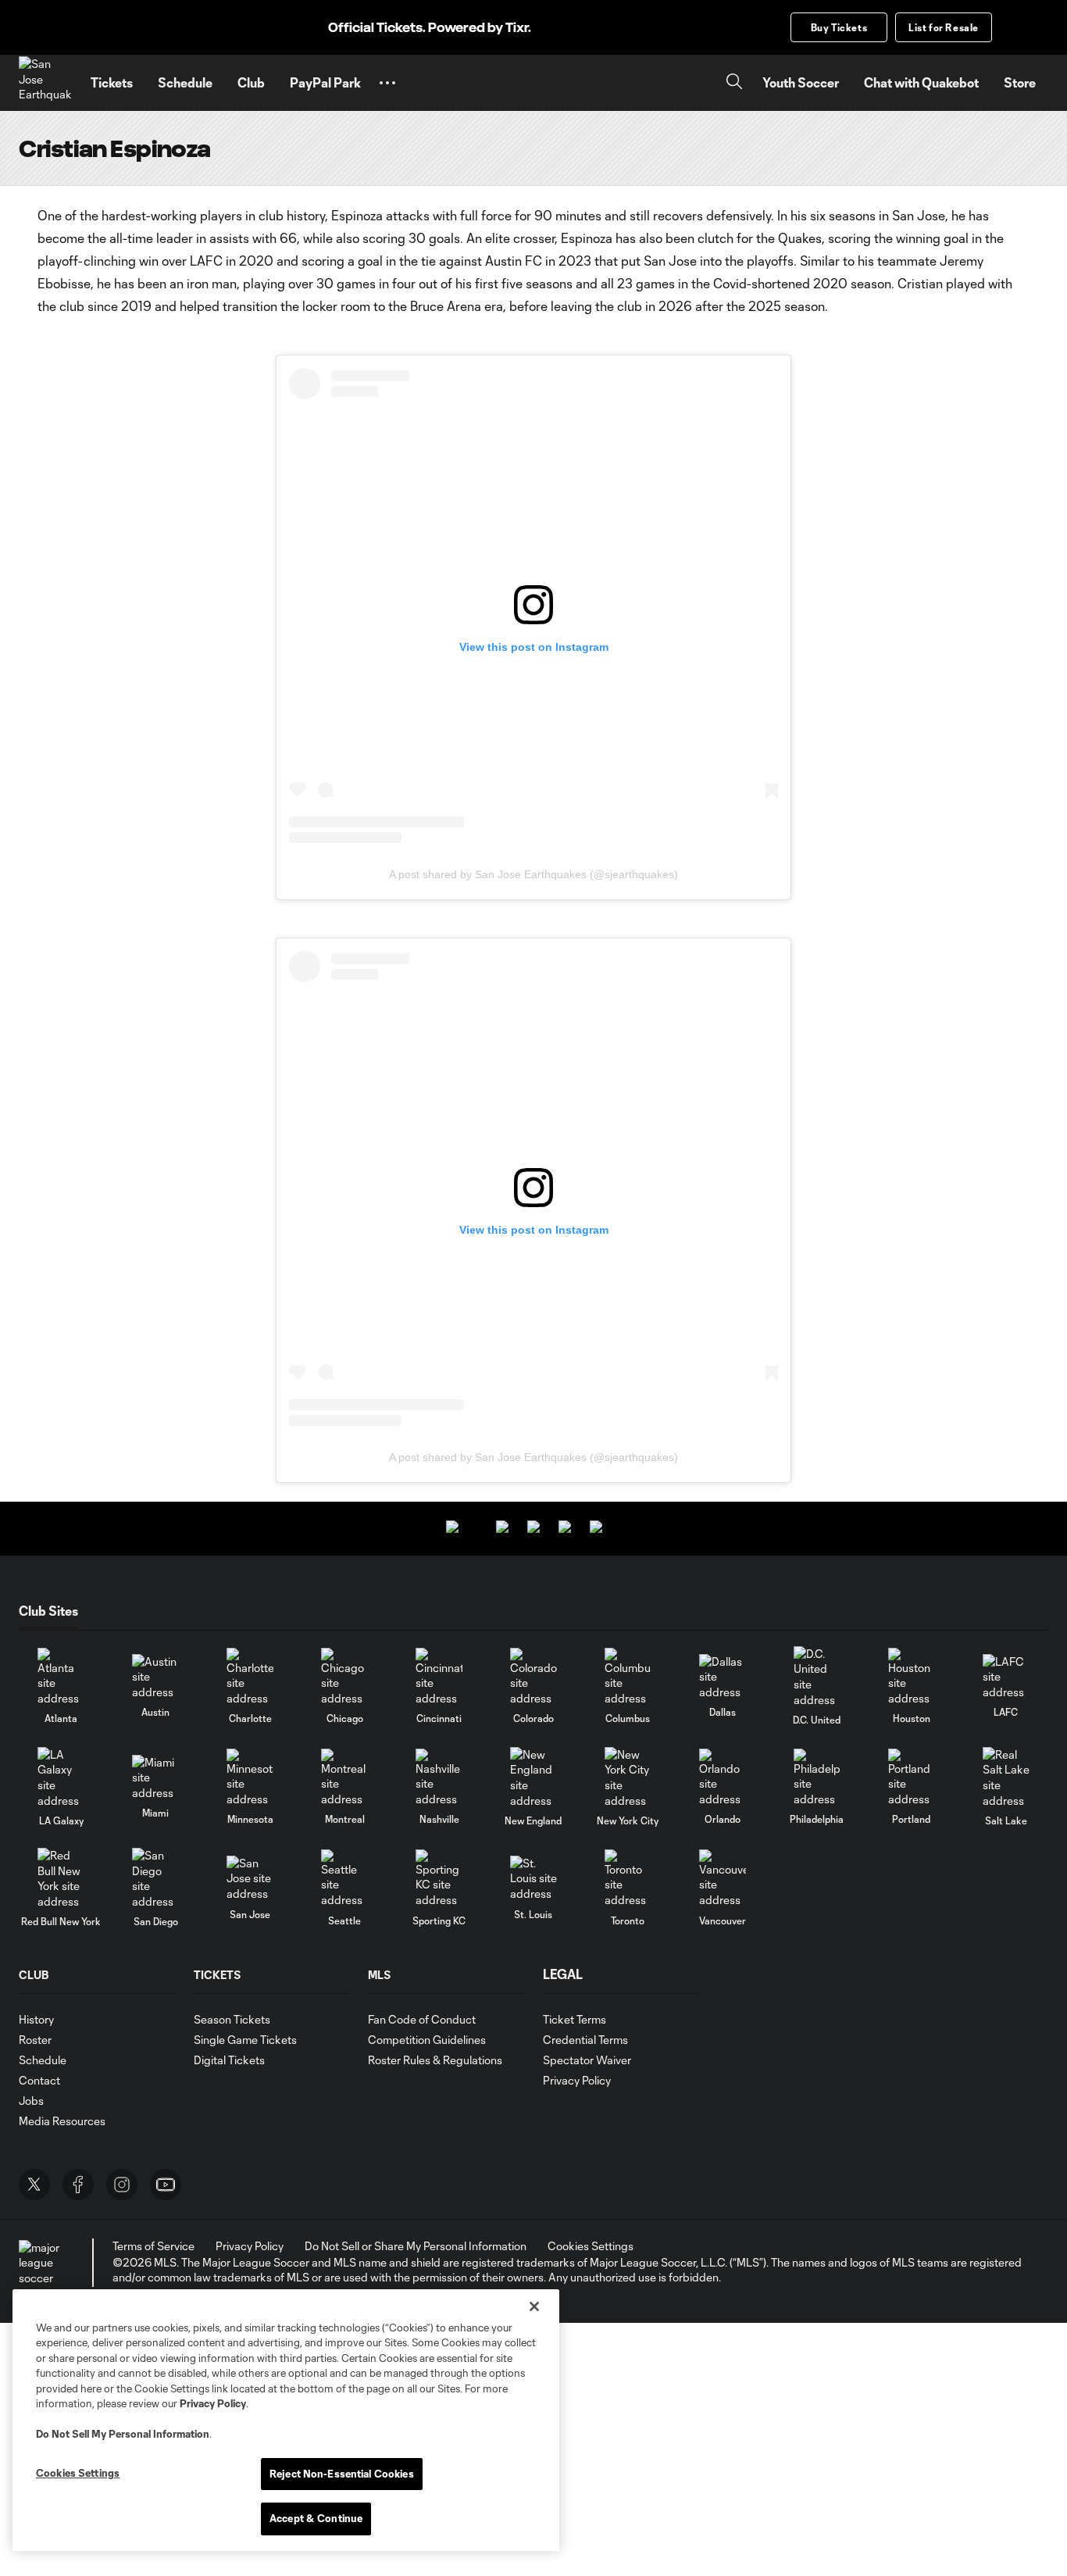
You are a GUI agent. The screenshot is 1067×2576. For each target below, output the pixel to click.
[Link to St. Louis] (533, 1879)
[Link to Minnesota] (250, 1778)
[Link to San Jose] (250, 1879)
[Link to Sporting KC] (439, 1879)
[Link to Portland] (912, 1778)
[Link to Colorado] (533, 1677)
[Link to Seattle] (344, 1879)
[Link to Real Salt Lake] (1006, 1777)
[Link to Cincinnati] (439, 1677)
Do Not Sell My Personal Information (123, 2434)
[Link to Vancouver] (723, 1879)
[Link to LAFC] (1006, 1677)
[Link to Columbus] (628, 1677)
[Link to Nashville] (439, 1778)
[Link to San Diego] (155, 1878)
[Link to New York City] (628, 1777)
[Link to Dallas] (723, 1677)
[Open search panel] (734, 83)
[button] (387, 83)
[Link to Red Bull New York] (61, 1878)
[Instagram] (122, 2185)
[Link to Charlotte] (250, 1677)
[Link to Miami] (155, 1778)
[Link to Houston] (912, 1677)
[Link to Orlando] (723, 1778)
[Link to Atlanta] (61, 1677)
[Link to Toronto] (628, 1879)
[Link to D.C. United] (817, 1677)
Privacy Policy (213, 2403)
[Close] (534, 2306)
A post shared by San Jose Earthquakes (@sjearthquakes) (533, 874)
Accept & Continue (316, 2518)
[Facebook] (78, 2185)
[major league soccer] (42, 2263)
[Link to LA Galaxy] (61, 1777)
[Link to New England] (533, 1777)
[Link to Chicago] (344, 1677)
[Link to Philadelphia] (817, 1778)
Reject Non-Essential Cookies (342, 2474)
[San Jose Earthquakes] (45, 83)
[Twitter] (34, 2185)
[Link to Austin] (155, 1677)
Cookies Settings (591, 2246)
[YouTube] (166, 2185)
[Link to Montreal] (344, 1778)
